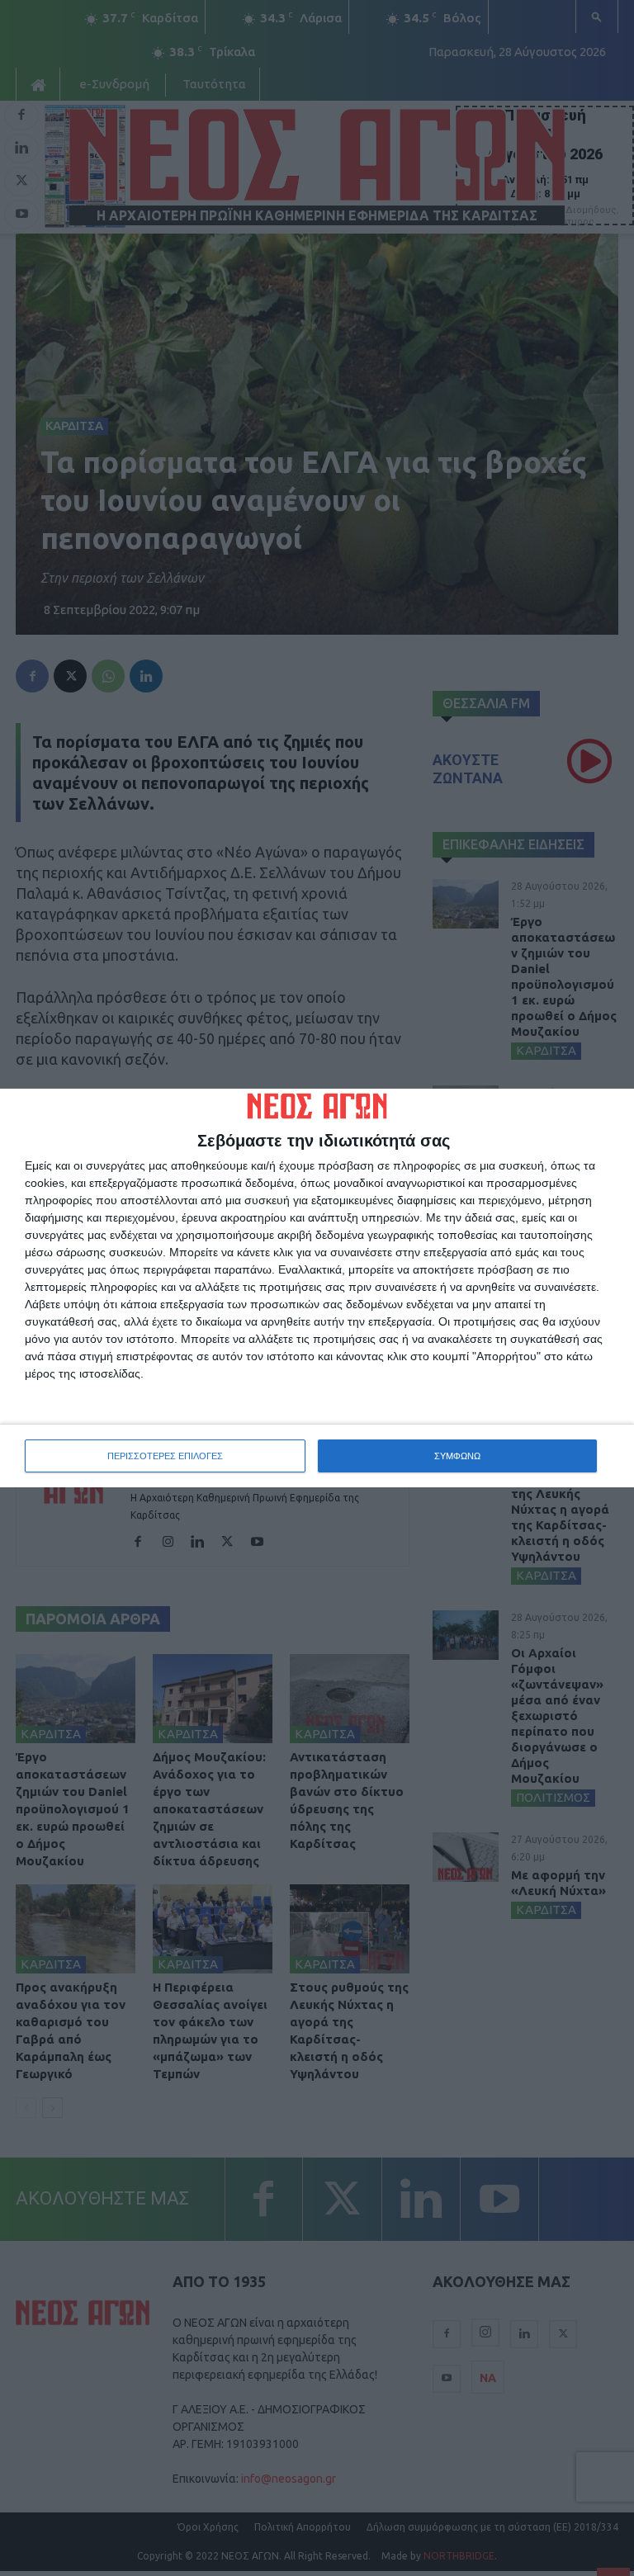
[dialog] (317, 1288)
